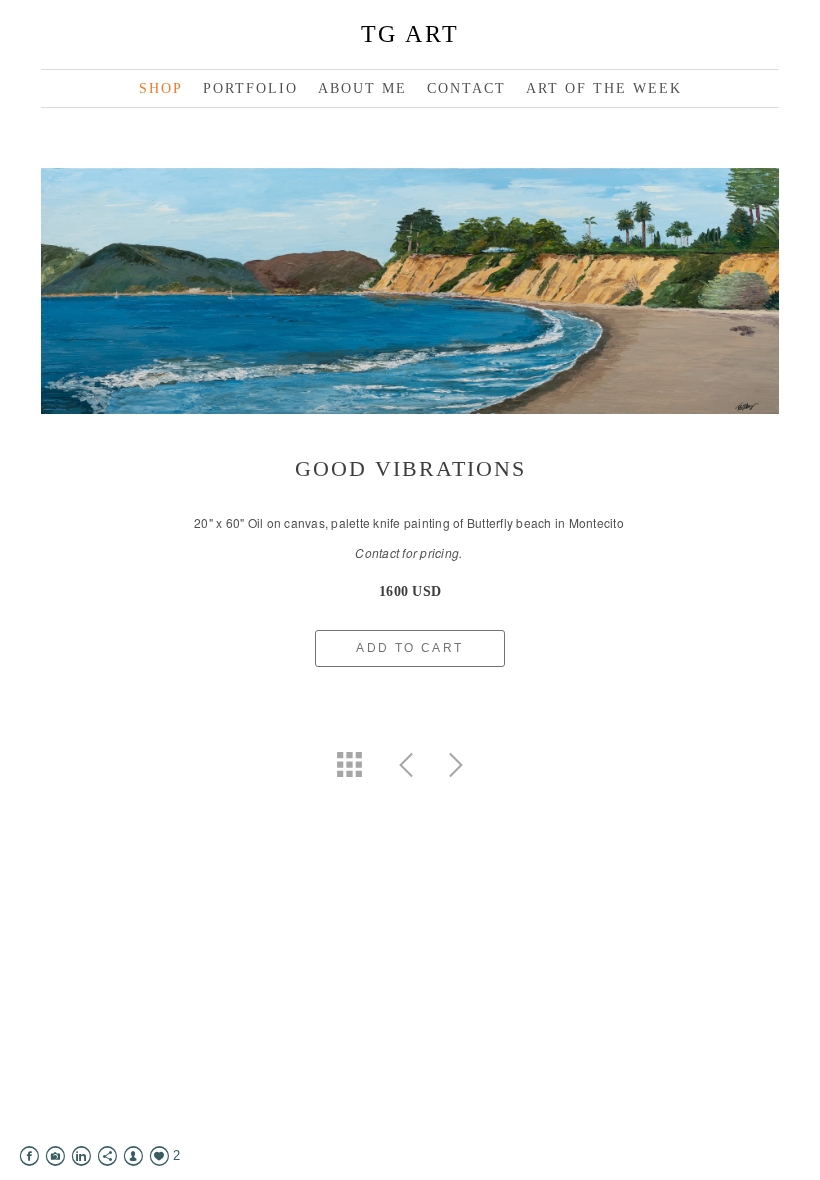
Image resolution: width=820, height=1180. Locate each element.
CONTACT (466, 88)
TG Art (410, 34)
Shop (161, 88)
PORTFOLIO (250, 88)
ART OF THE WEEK (604, 88)
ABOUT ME (362, 88)
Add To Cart (409, 648)
